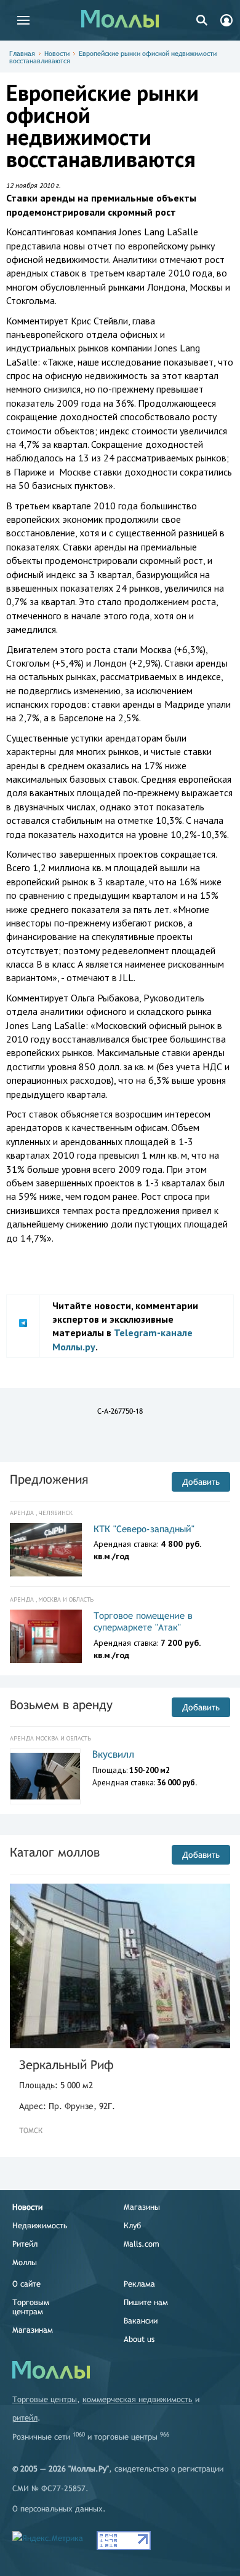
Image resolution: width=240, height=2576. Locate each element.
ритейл (25, 2418)
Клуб (132, 2226)
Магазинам (33, 2330)
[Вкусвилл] (45, 1776)
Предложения (49, 1479)
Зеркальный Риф (66, 2065)
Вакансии (141, 2321)
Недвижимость (40, 2226)
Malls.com (142, 2244)
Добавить (201, 1482)
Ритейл (25, 2244)
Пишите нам (146, 2302)
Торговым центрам (31, 2307)
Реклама (139, 2284)
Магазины (142, 2207)
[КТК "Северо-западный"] (46, 1550)
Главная (22, 53)
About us (139, 2339)
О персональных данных (58, 2509)
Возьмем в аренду (61, 1705)
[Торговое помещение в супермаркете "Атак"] (46, 1637)
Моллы (25, 2262)
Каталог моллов (55, 1852)
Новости (57, 53)
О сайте (26, 2284)
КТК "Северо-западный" (144, 1529)
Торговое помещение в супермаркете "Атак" (143, 1622)
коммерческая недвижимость (138, 2399)
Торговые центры (45, 2399)
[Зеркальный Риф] (120, 1966)
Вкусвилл (113, 1754)
